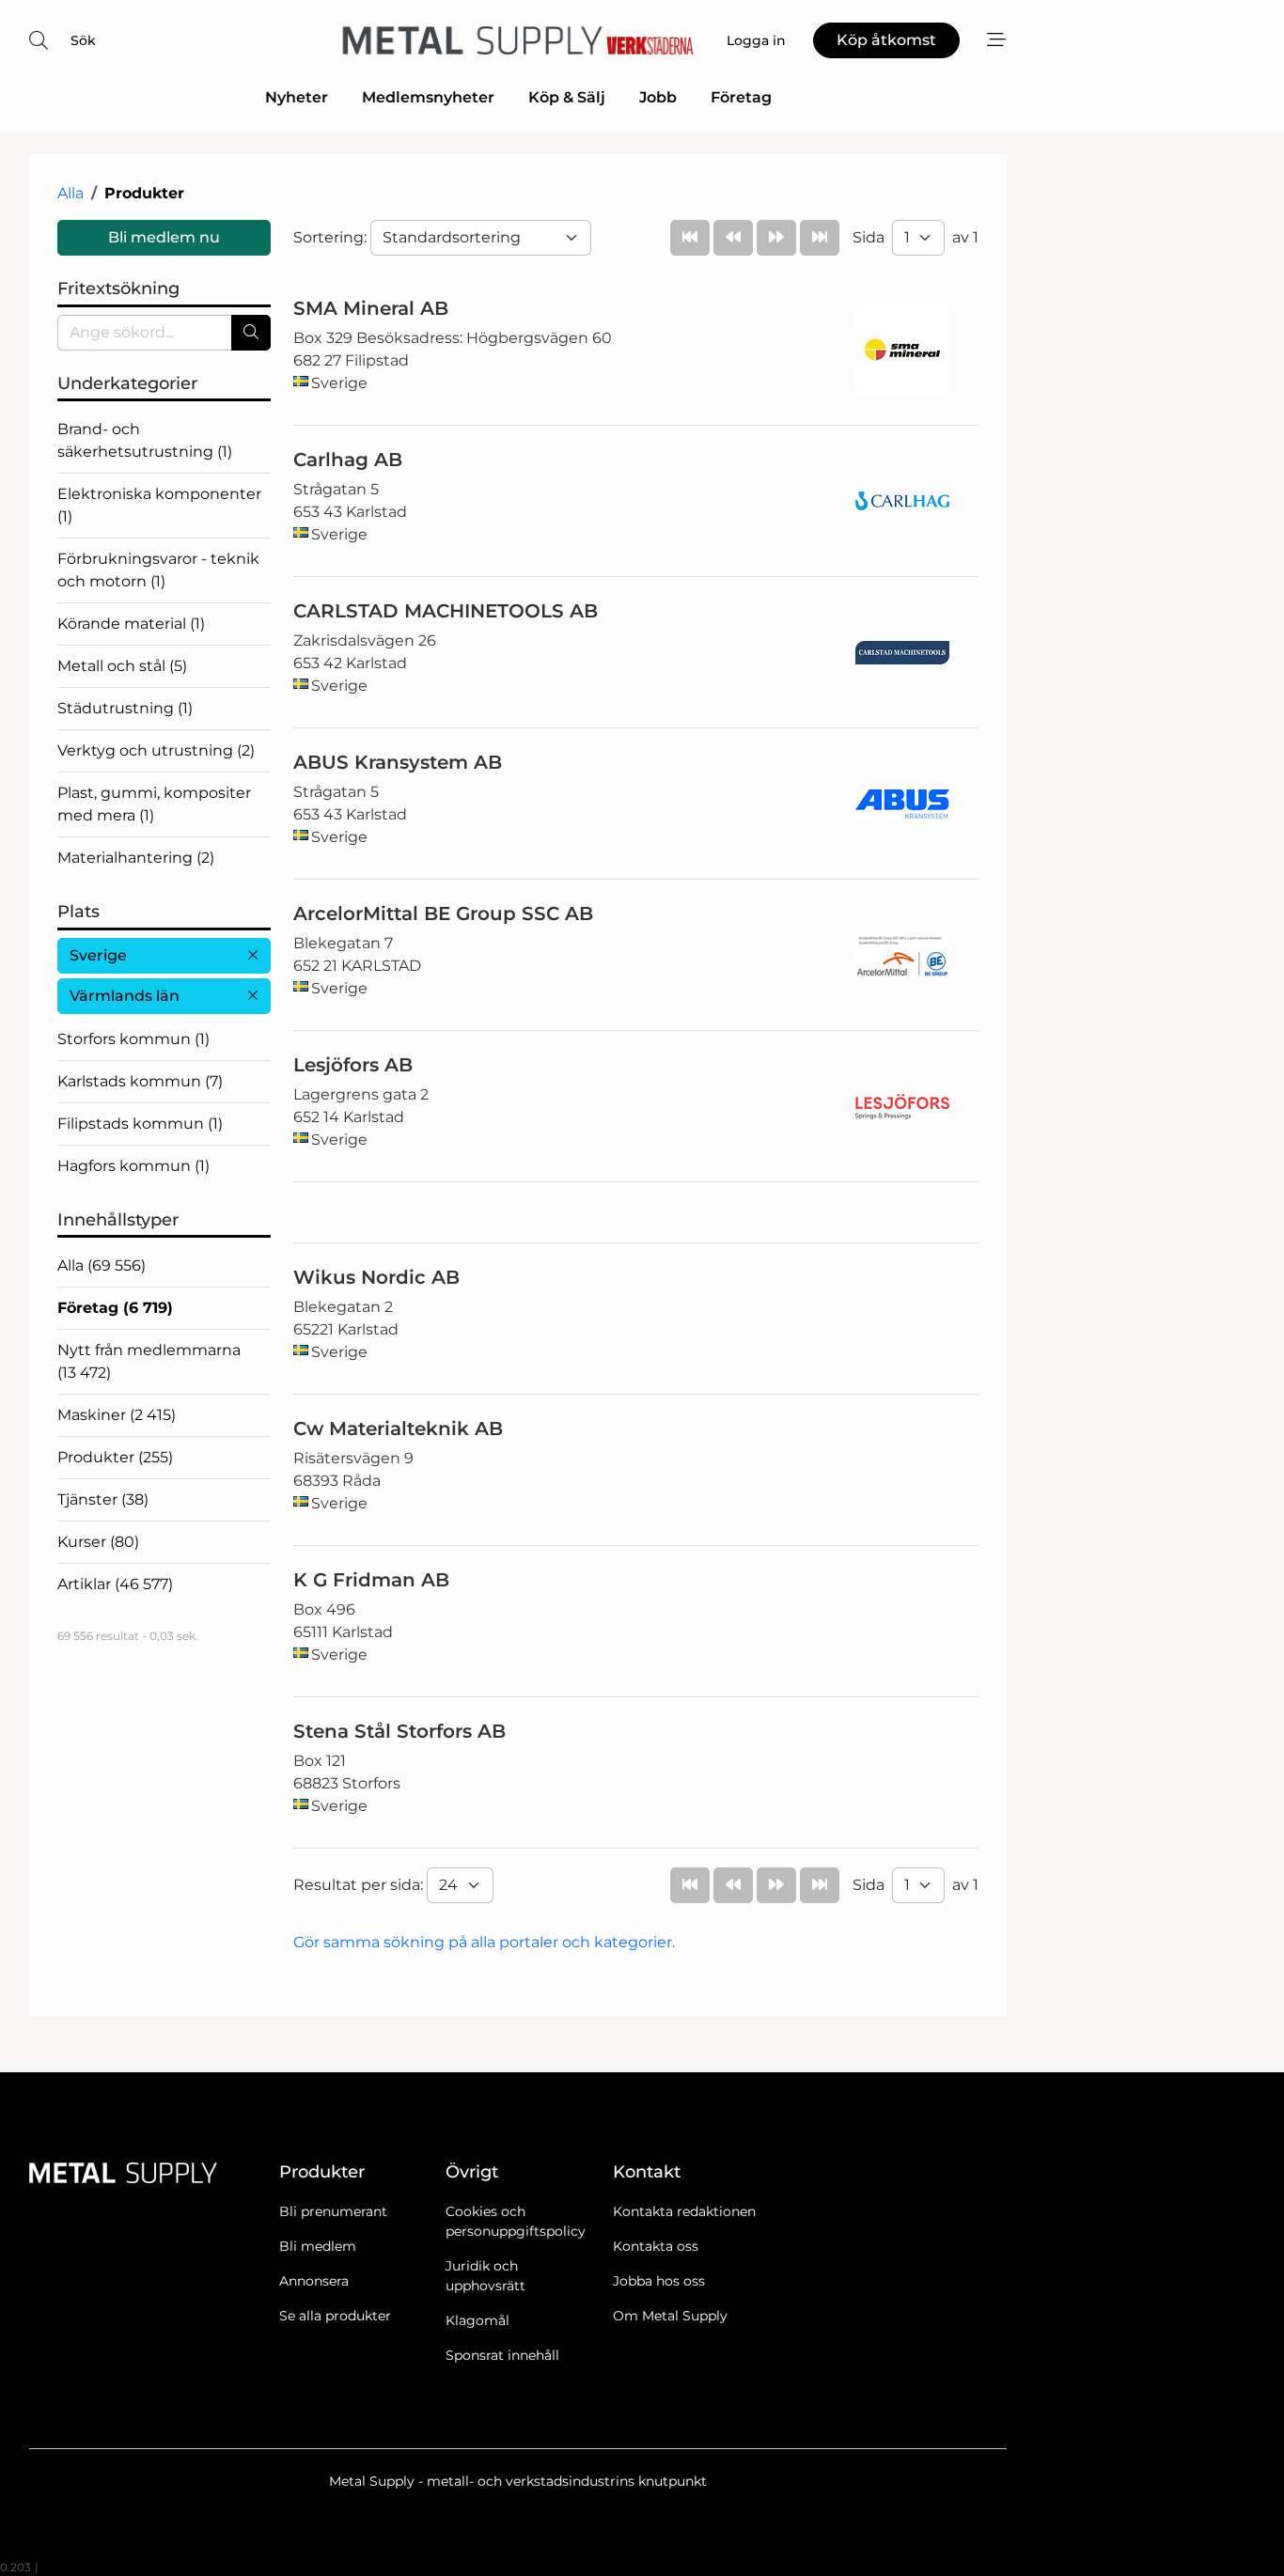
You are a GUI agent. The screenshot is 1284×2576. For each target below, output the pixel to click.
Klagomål (478, 2320)
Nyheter (297, 97)
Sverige (98, 955)
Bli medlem (318, 2246)
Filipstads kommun (140, 1124)
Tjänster (103, 1499)
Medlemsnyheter (428, 97)
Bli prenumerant (333, 2211)
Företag (741, 97)
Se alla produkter (335, 2316)
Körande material (131, 624)
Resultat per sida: (360, 1885)
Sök (83, 40)
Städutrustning (125, 708)
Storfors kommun (133, 1039)
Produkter (115, 1457)
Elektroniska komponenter (159, 505)
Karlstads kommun (140, 1081)
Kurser (98, 1542)
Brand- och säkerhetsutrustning (145, 440)
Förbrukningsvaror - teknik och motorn (158, 570)
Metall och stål (122, 666)
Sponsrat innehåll (502, 2355)
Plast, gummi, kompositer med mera (154, 804)
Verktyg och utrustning (156, 750)
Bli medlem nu (164, 237)
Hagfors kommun (133, 1166)
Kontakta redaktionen (684, 2211)
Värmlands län (125, 996)
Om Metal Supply (670, 2316)
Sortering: (332, 237)
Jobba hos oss (659, 2281)
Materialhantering (136, 858)
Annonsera (314, 2281)
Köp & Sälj (567, 97)
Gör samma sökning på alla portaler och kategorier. (484, 1942)
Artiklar (115, 1584)
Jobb (658, 97)
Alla (70, 193)
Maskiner (117, 1415)
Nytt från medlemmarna (149, 1361)
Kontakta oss (656, 2246)
